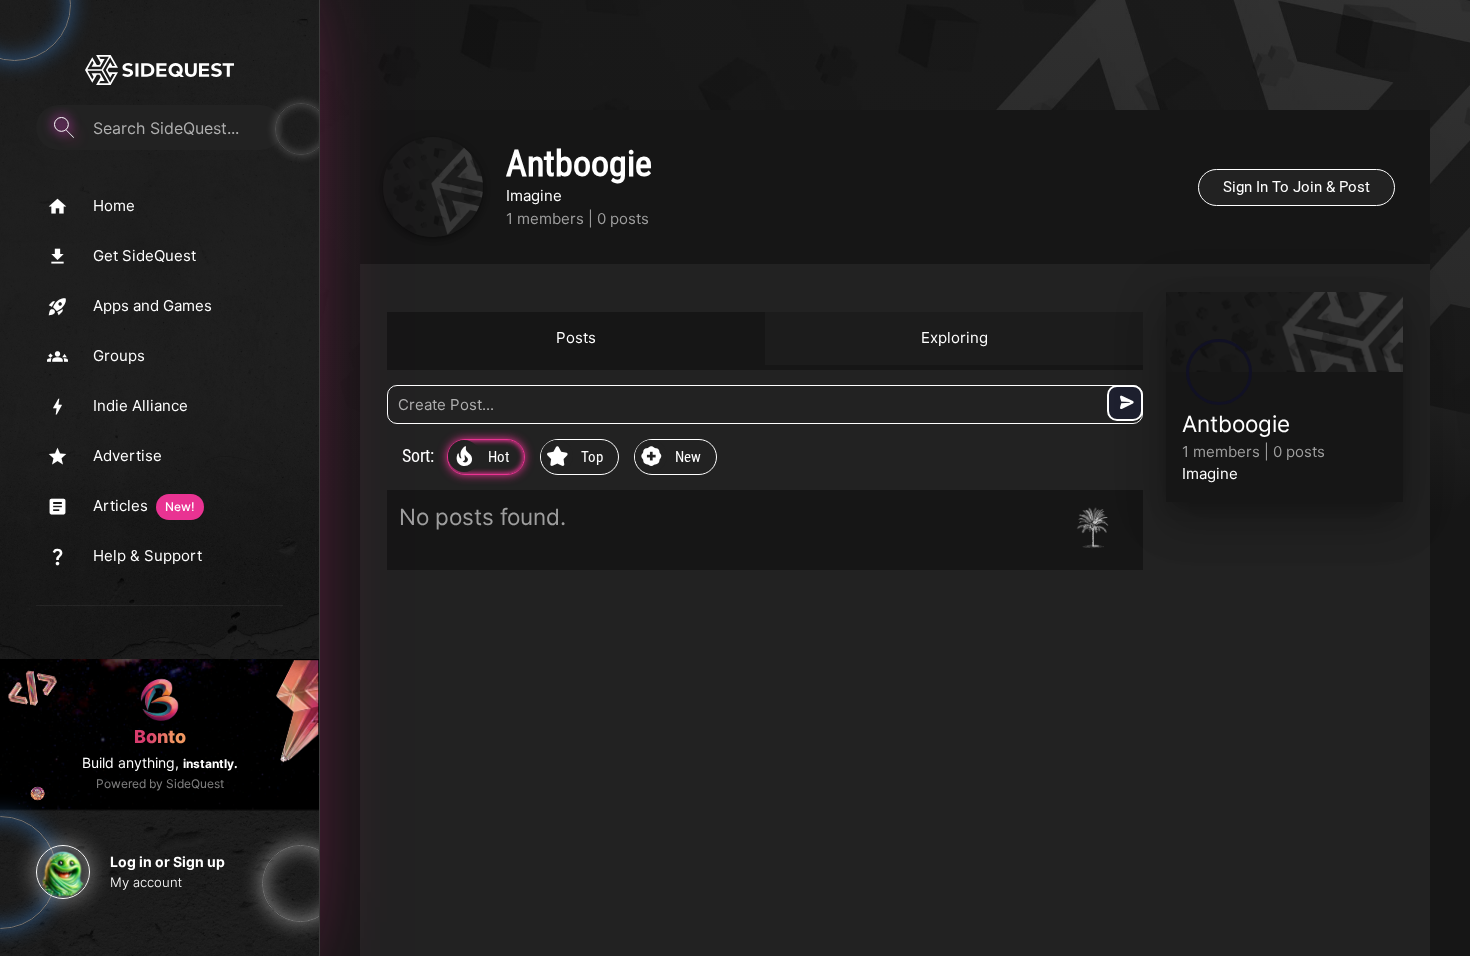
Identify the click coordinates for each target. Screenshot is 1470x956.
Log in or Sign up (167, 861)
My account (146, 882)
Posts (576, 337)
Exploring (954, 337)
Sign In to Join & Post (1296, 187)
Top (575, 458)
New (671, 458)
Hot (482, 458)
